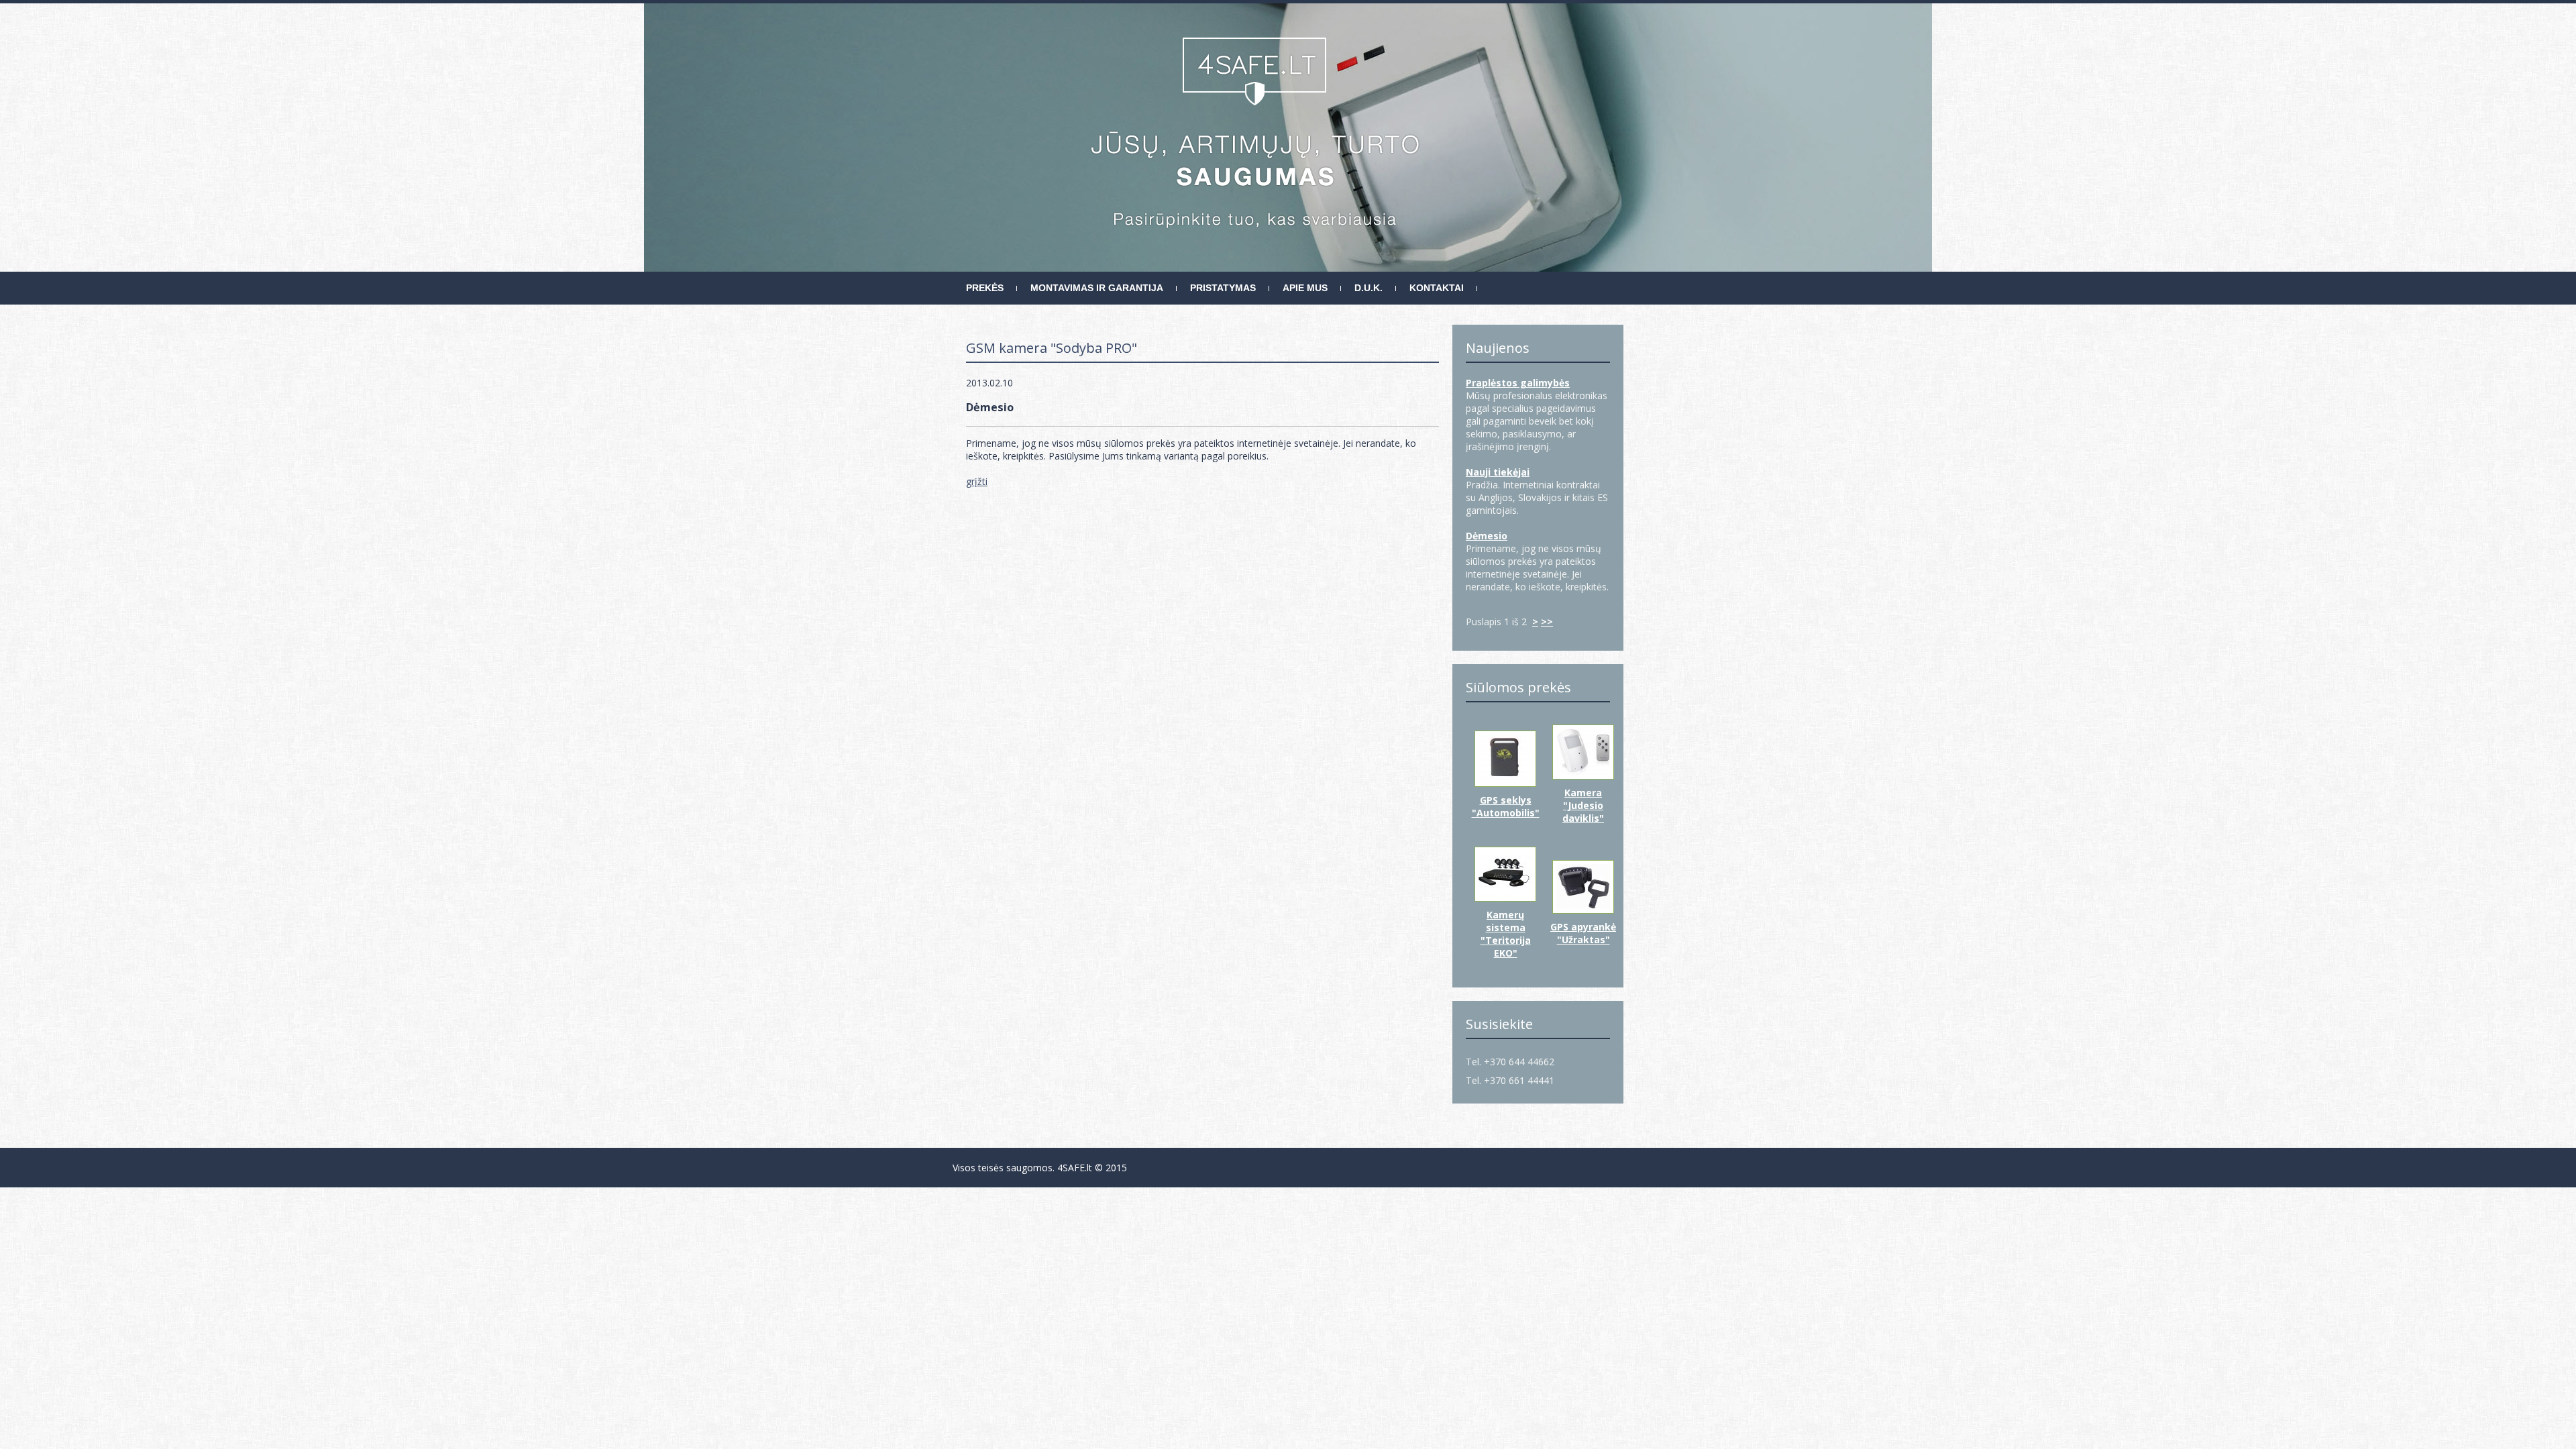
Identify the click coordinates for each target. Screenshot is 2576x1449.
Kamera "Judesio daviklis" (1583, 805)
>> (1547, 622)
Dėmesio (1487, 536)
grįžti (977, 481)
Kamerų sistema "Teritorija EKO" (1506, 934)
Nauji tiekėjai (1498, 472)
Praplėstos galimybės (1518, 383)
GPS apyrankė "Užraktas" (1583, 933)
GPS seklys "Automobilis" (1506, 806)
